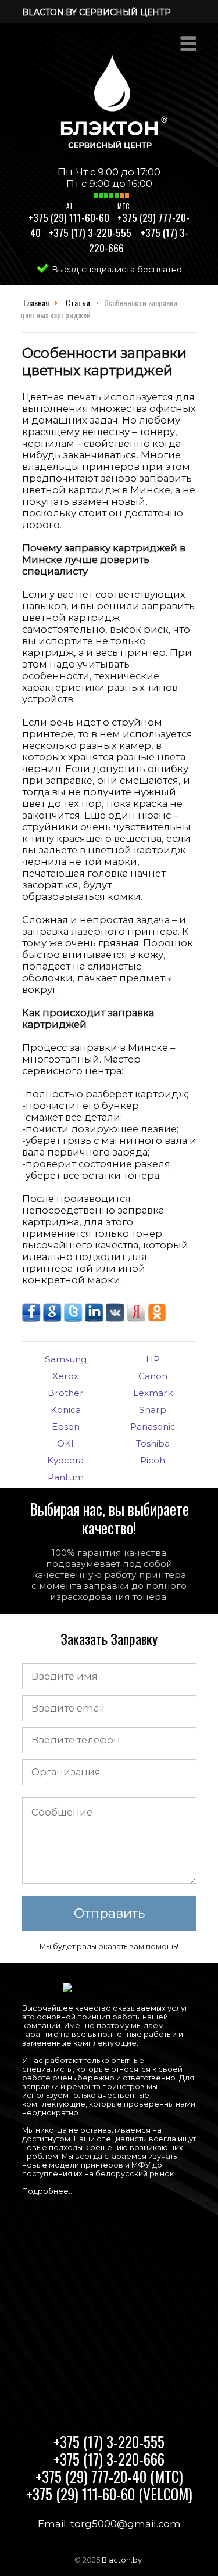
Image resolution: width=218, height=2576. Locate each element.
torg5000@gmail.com (126, 2524)
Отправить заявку (109, 1918)
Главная (36, 302)
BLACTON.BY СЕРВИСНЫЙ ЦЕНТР (97, 12)
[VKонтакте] (116, 1318)
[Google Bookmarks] (53, 1318)
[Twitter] (74, 1318)
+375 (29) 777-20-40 (109, 2476)
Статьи (78, 302)
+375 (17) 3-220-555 (90, 232)
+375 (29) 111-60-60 (69, 217)
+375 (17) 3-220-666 (109, 2459)
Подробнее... (48, 2191)
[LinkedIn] (95, 1318)
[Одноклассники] (157, 1318)
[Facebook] (33, 1318)
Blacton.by (122, 2560)
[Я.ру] (137, 1318)
